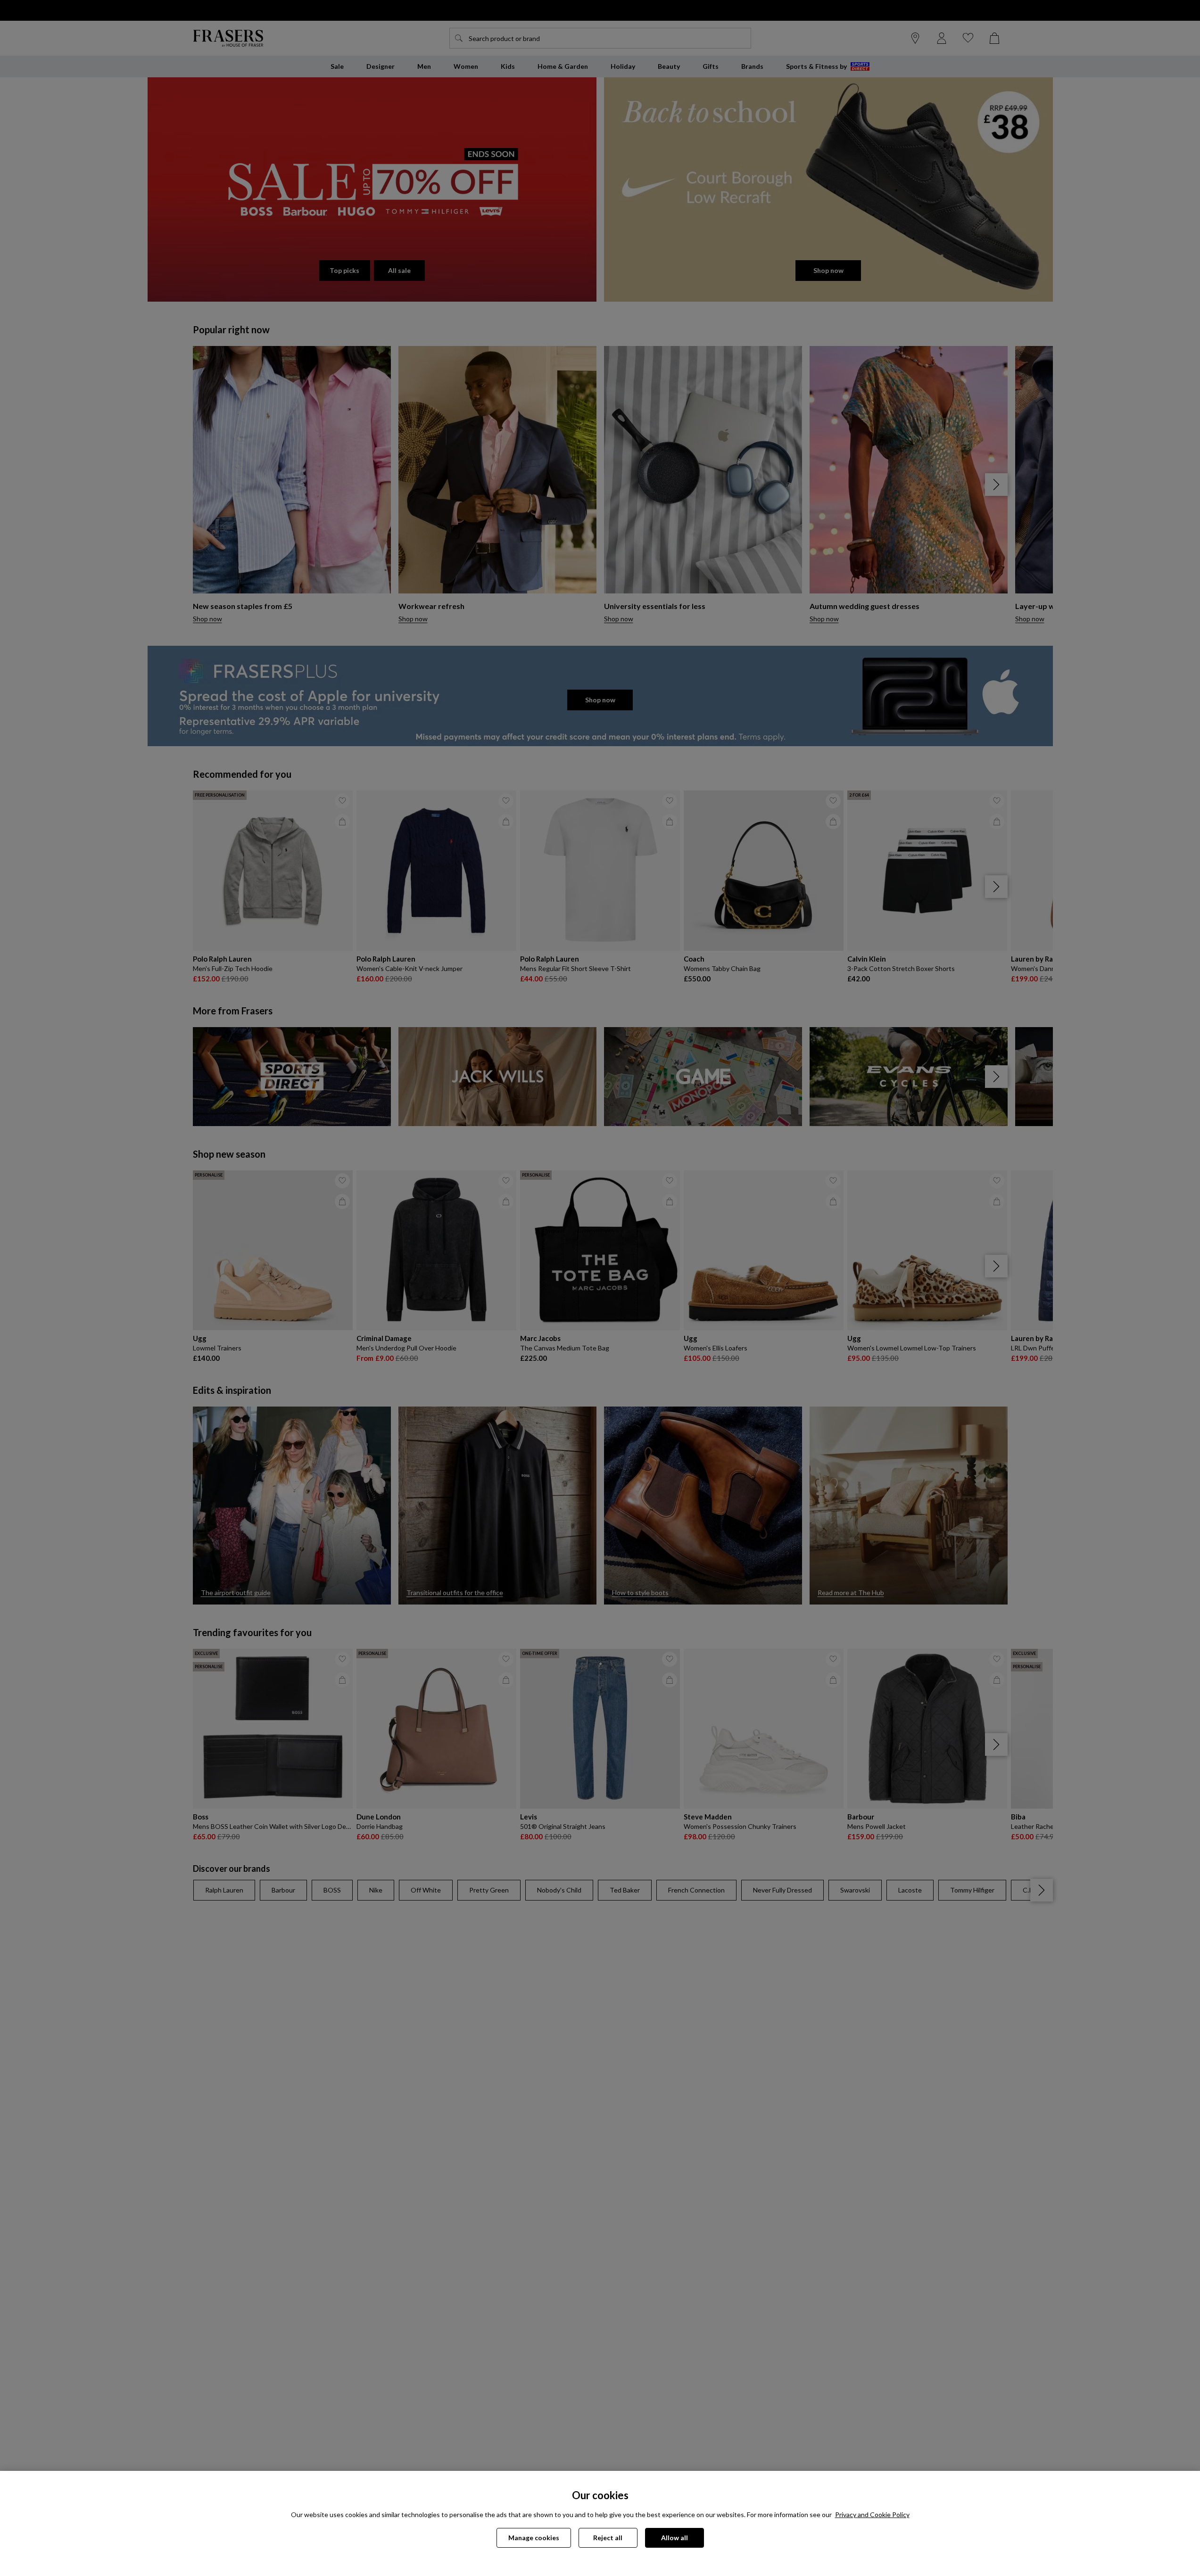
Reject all (608, 2538)
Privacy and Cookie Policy (872, 2514)
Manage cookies (534, 2538)
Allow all (674, 2538)
